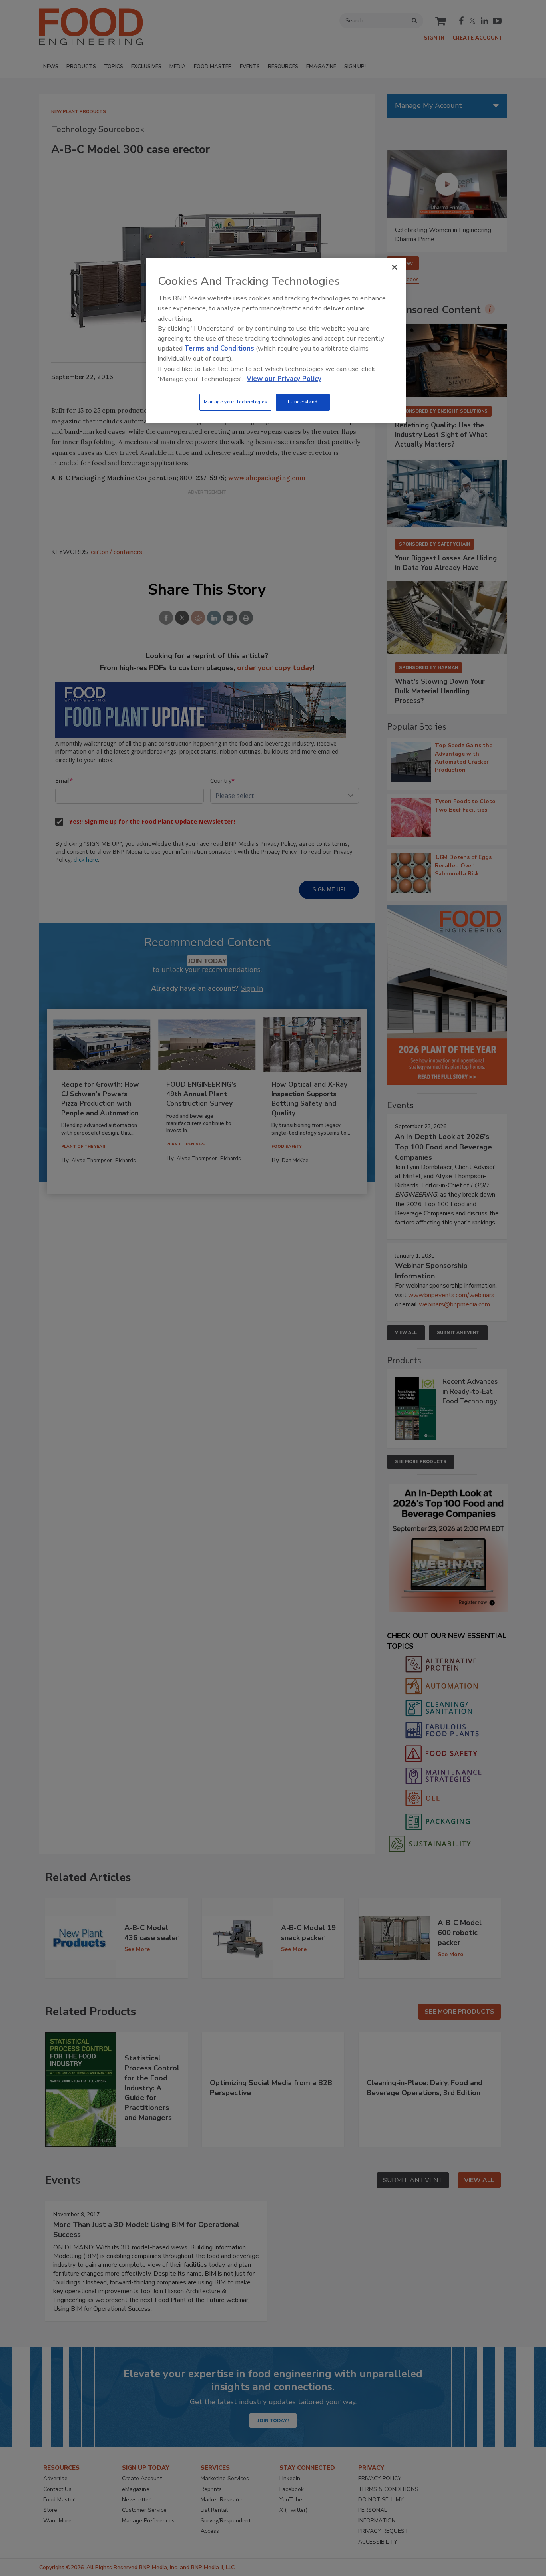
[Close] (395, 267)
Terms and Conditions (219, 348)
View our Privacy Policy (284, 379)
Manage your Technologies (235, 402)
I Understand (303, 402)
